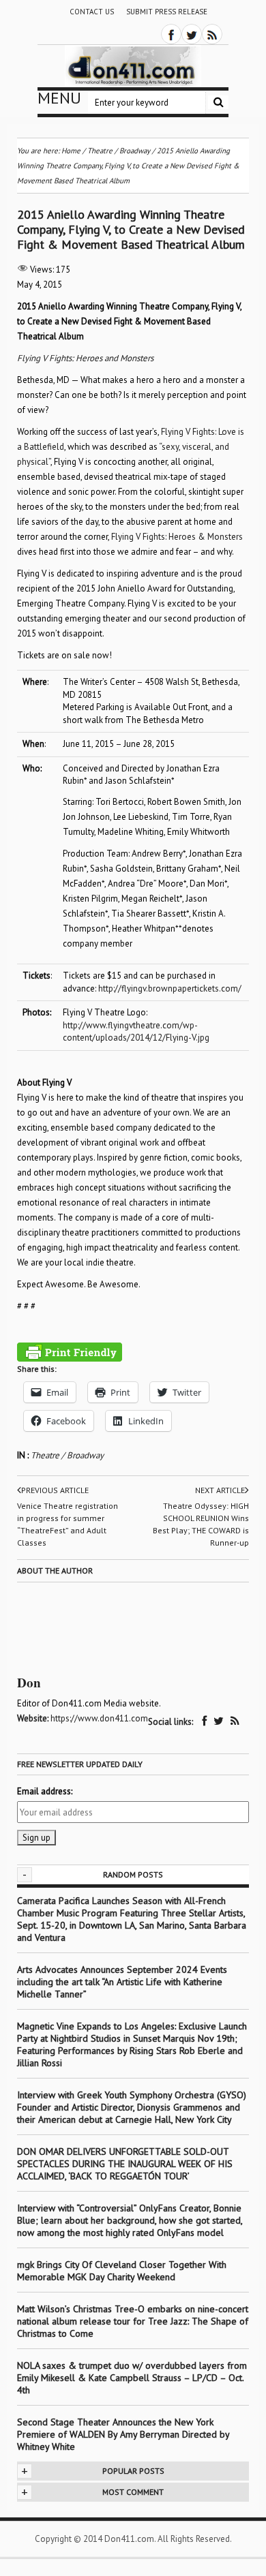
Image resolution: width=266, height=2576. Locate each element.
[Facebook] (171, 34)
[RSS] (212, 34)
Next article (220, 1490)
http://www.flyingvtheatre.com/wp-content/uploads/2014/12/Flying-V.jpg (136, 1032)
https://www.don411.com (99, 1718)
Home (71, 151)
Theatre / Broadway (67, 1455)
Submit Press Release (167, 12)
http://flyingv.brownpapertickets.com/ (170, 988)
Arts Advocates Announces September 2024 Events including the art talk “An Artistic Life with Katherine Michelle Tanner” (122, 1982)
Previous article (55, 1490)
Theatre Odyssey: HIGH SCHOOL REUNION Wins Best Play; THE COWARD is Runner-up (201, 1524)
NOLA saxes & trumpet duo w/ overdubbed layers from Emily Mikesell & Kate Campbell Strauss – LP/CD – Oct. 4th (132, 2378)
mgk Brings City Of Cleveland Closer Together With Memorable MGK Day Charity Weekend (122, 2271)
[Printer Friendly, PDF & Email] (70, 1352)
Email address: (45, 1791)
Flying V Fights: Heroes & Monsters (177, 537)
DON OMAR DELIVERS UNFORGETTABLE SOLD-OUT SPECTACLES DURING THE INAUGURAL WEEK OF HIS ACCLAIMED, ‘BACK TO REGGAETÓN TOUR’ (125, 2164)
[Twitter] (192, 34)
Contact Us (92, 12)
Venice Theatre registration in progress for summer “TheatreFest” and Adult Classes (68, 1524)
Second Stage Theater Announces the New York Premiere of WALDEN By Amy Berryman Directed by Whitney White (123, 2434)
